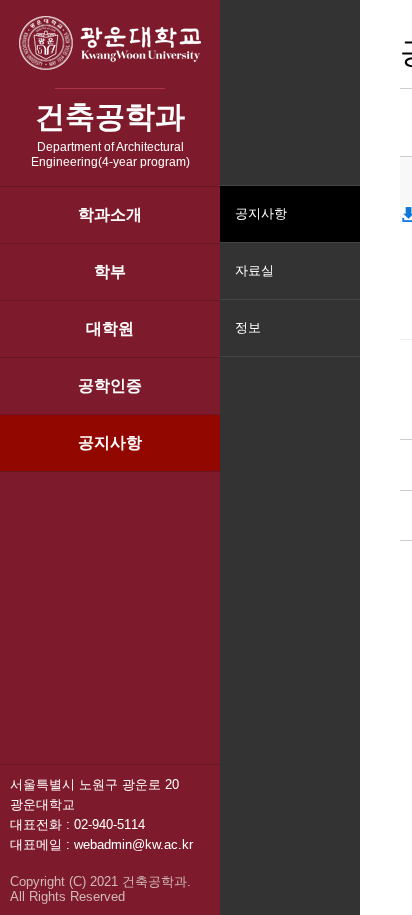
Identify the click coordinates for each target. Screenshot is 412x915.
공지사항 (110, 442)
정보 (248, 327)
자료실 (254, 270)
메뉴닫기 (342, 340)
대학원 (110, 328)
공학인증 (110, 385)
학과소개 (110, 214)
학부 (110, 271)
